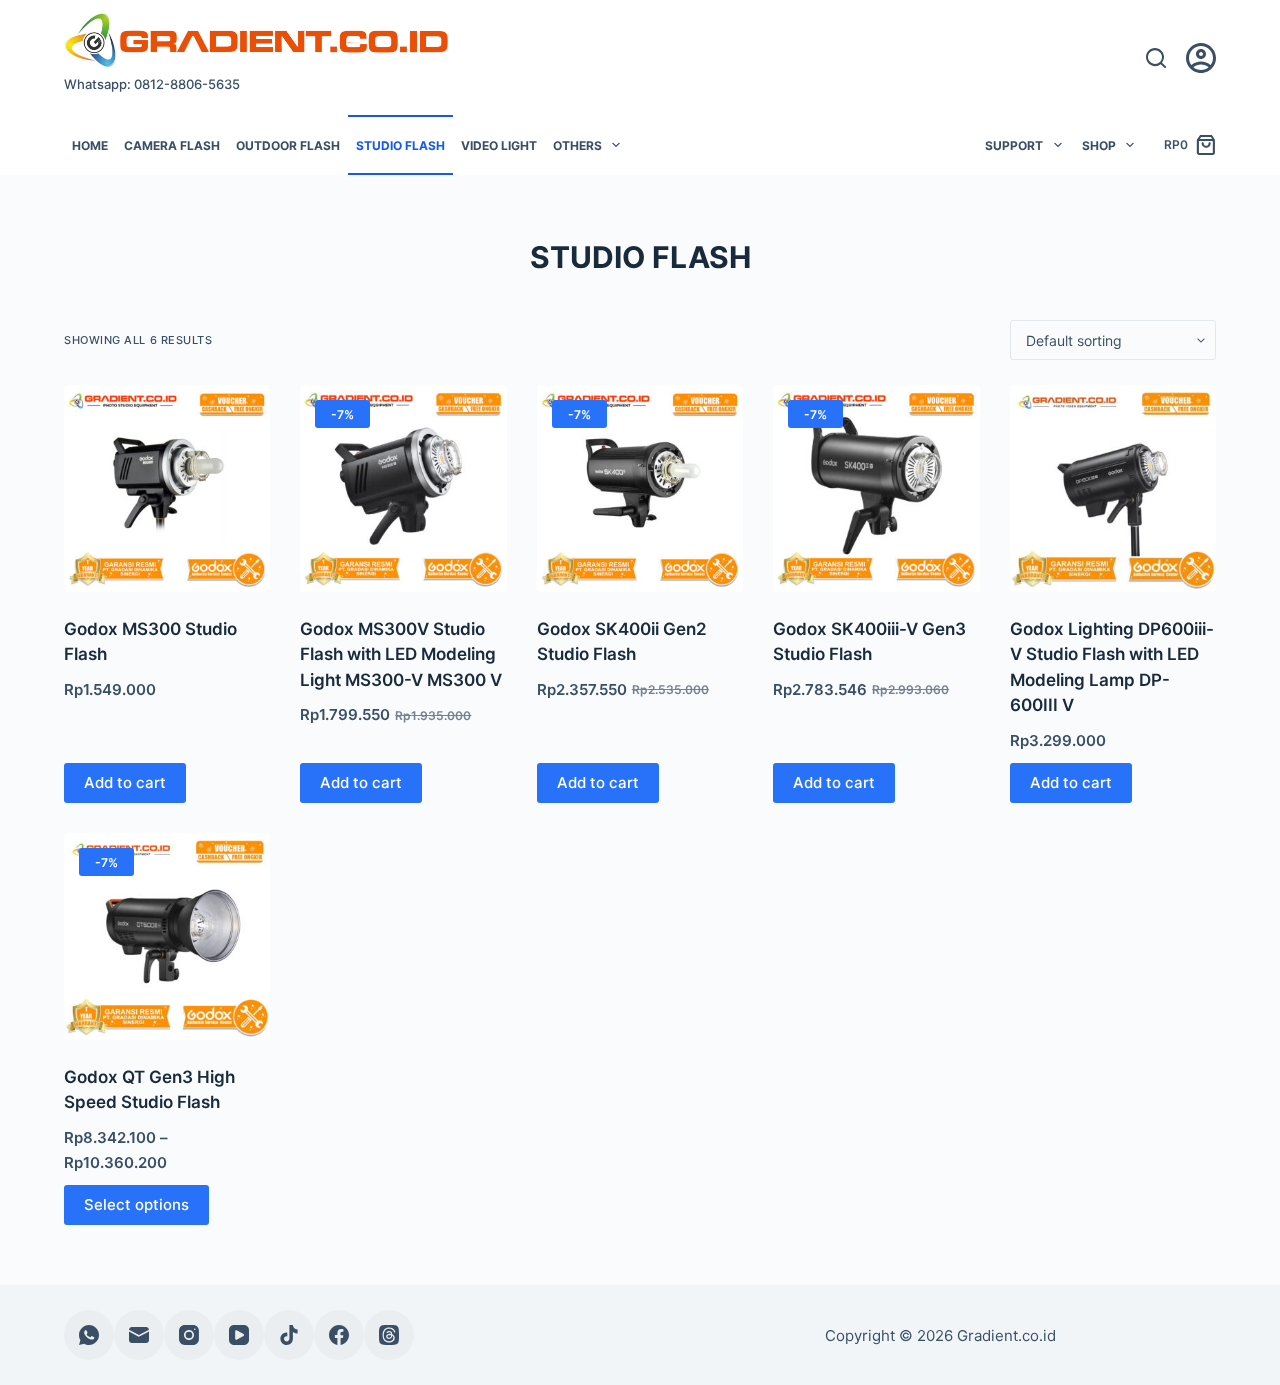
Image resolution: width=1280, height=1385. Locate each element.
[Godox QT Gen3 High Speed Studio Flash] (167, 936)
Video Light (499, 145)
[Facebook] (339, 1335)
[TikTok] (289, 1335)
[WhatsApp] (89, 1335)
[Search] (1156, 58)
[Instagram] (189, 1335)
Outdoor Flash (288, 145)
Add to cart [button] (125, 782)
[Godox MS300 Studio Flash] (167, 488)
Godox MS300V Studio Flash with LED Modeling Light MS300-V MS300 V (401, 654)
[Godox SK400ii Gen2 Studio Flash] (640, 488)
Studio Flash (400, 145)
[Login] (1201, 58)
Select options (136, 1204)
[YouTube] (239, 1335)
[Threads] (389, 1335)
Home (90, 145)
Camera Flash (172, 145)
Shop (1099, 145)
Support (1014, 145)
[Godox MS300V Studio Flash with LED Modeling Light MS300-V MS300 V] (403, 488)
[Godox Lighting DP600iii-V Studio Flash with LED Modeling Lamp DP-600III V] (1113, 488)
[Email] (139, 1335)
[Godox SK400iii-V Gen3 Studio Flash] (876, 488)
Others (577, 145)
